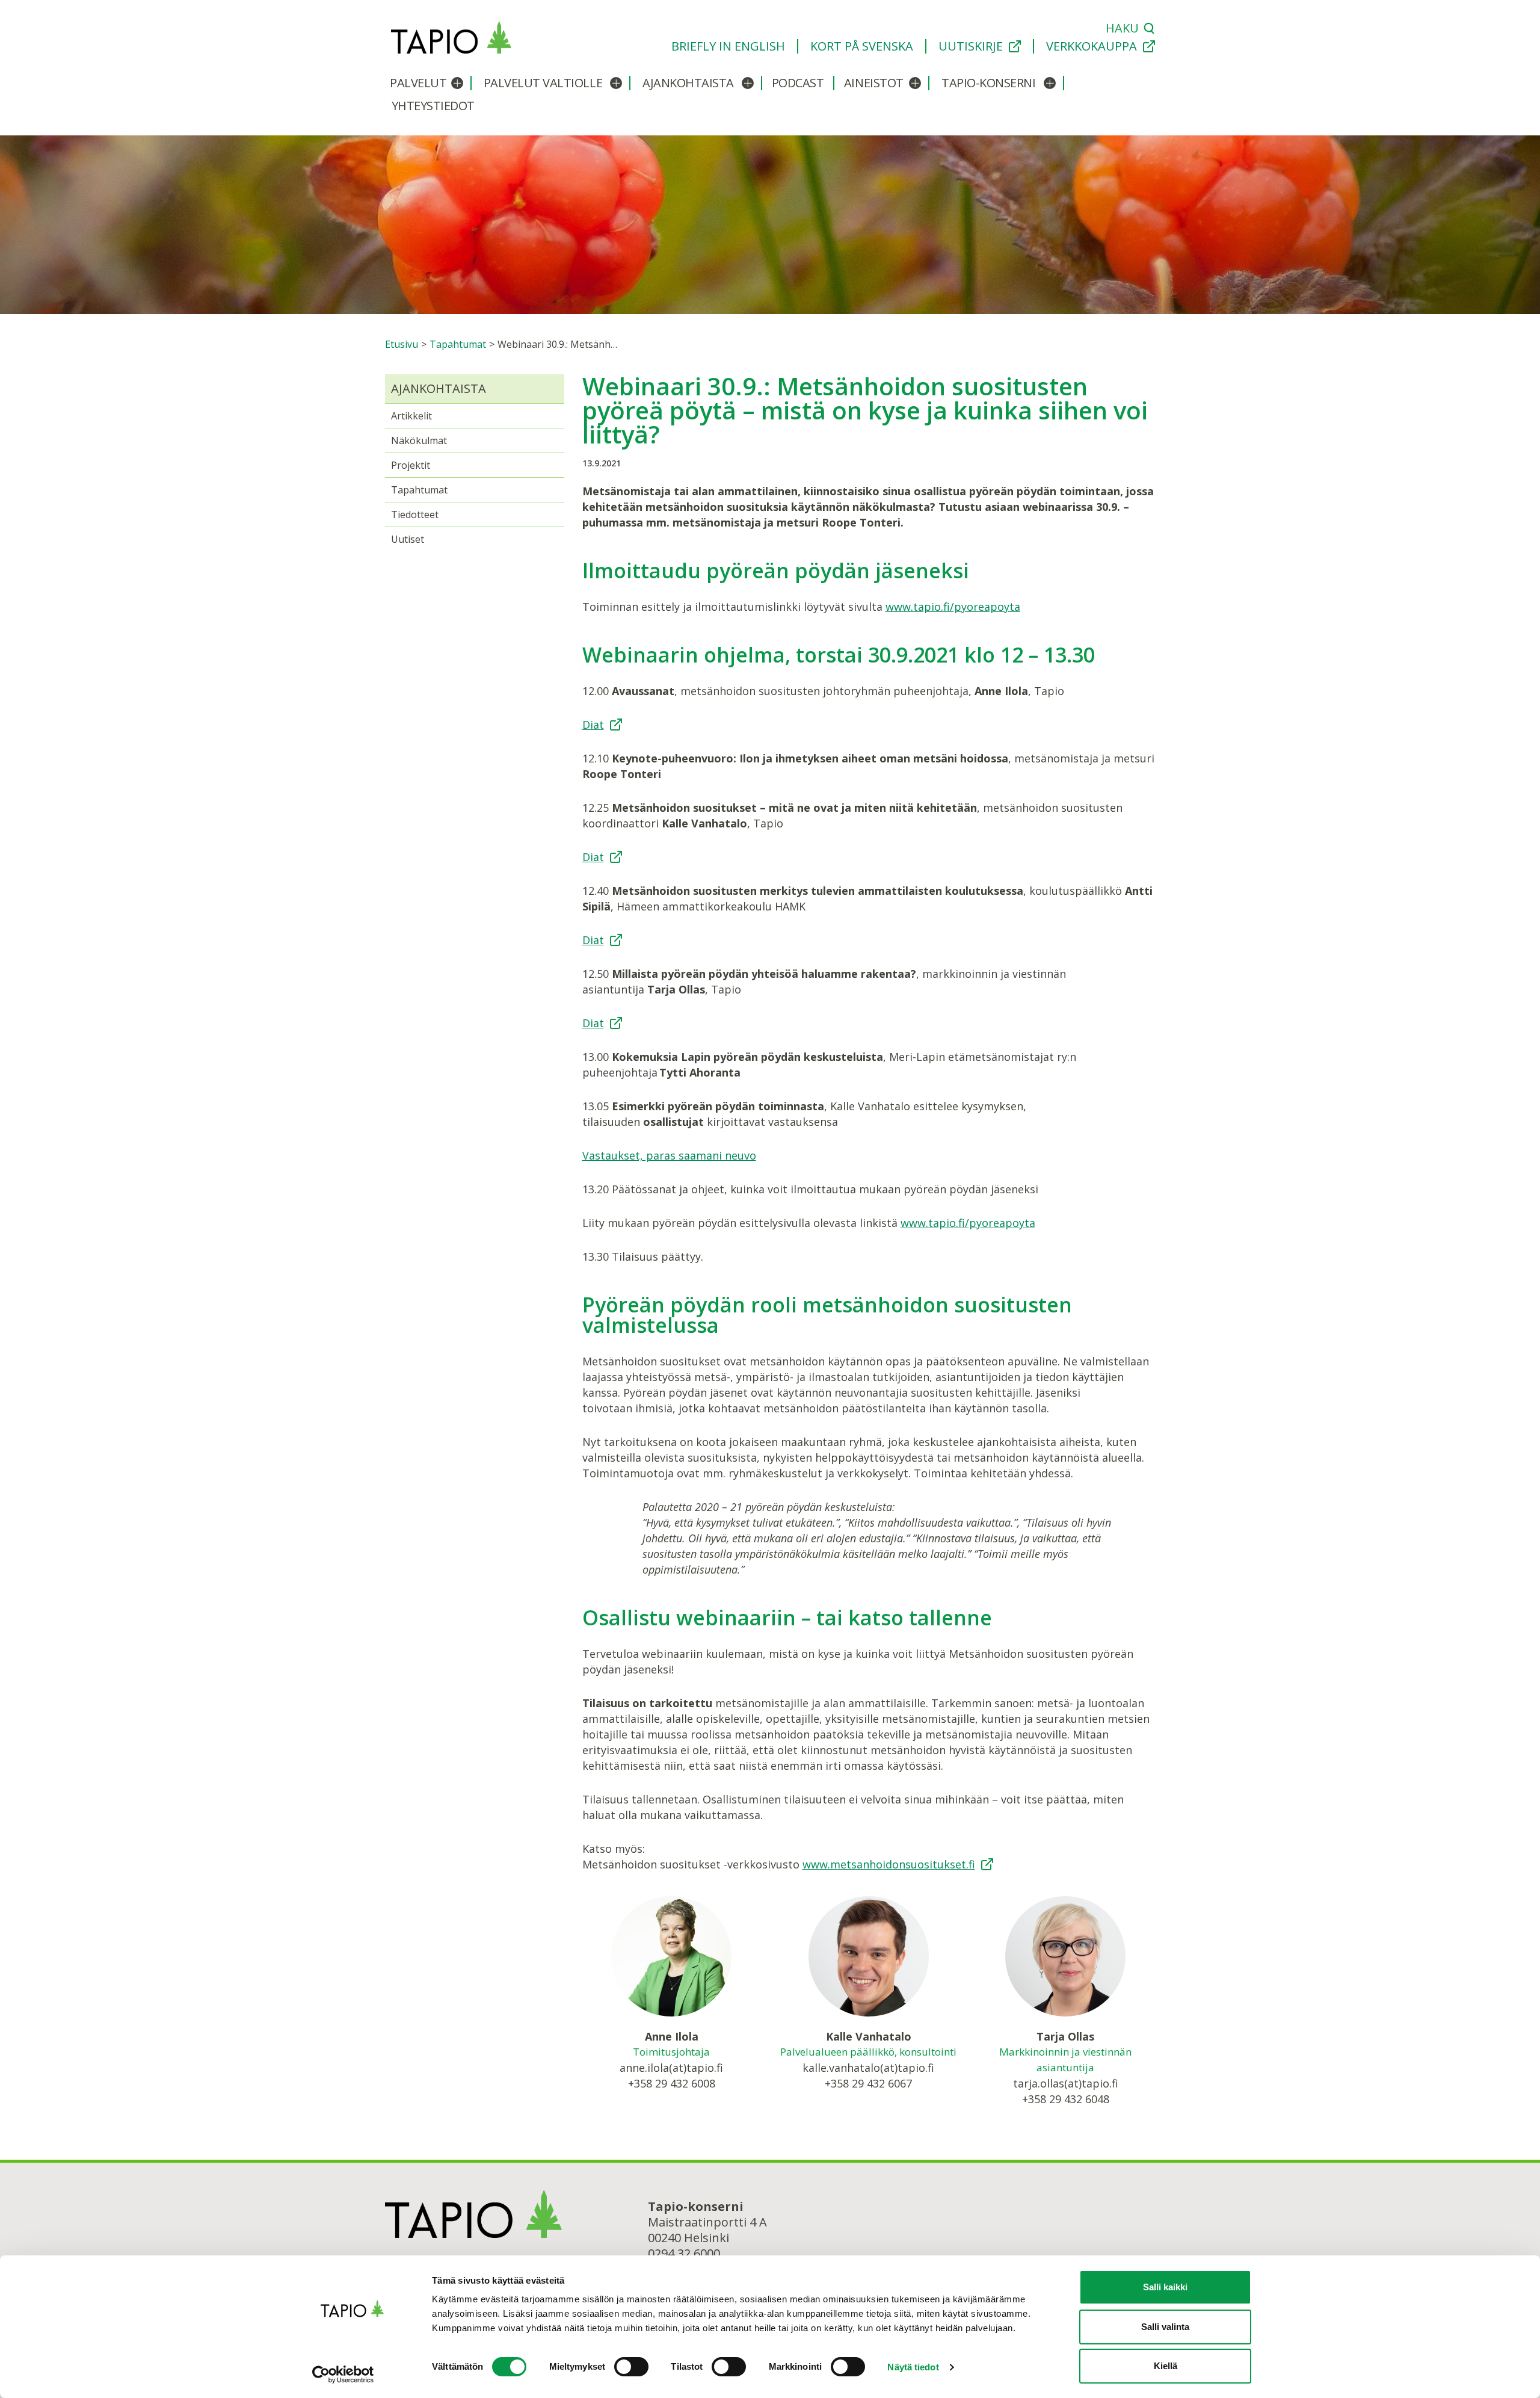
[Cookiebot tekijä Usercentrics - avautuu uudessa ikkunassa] (352, 2375)
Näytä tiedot (913, 2367)
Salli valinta (1165, 2327)
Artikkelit (411, 416)
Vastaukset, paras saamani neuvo (669, 1155)
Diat (593, 725)
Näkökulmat (419, 440)
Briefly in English (728, 46)
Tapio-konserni (988, 83)
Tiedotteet (415, 515)
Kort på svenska (862, 46)
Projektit (411, 465)
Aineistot (874, 83)
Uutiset (408, 539)
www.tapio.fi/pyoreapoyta (953, 607)
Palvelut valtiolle (543, 83)
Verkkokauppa (1092, 46)
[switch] (631, 2367)
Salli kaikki (1165, 2287)
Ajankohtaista (688, 83)
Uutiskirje (971, 46)
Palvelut (418, 83)
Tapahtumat (419, 490)
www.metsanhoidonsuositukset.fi (889, 1864)
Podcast (798, 83)
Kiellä (1166, 2366)
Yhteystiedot (433, 106)
